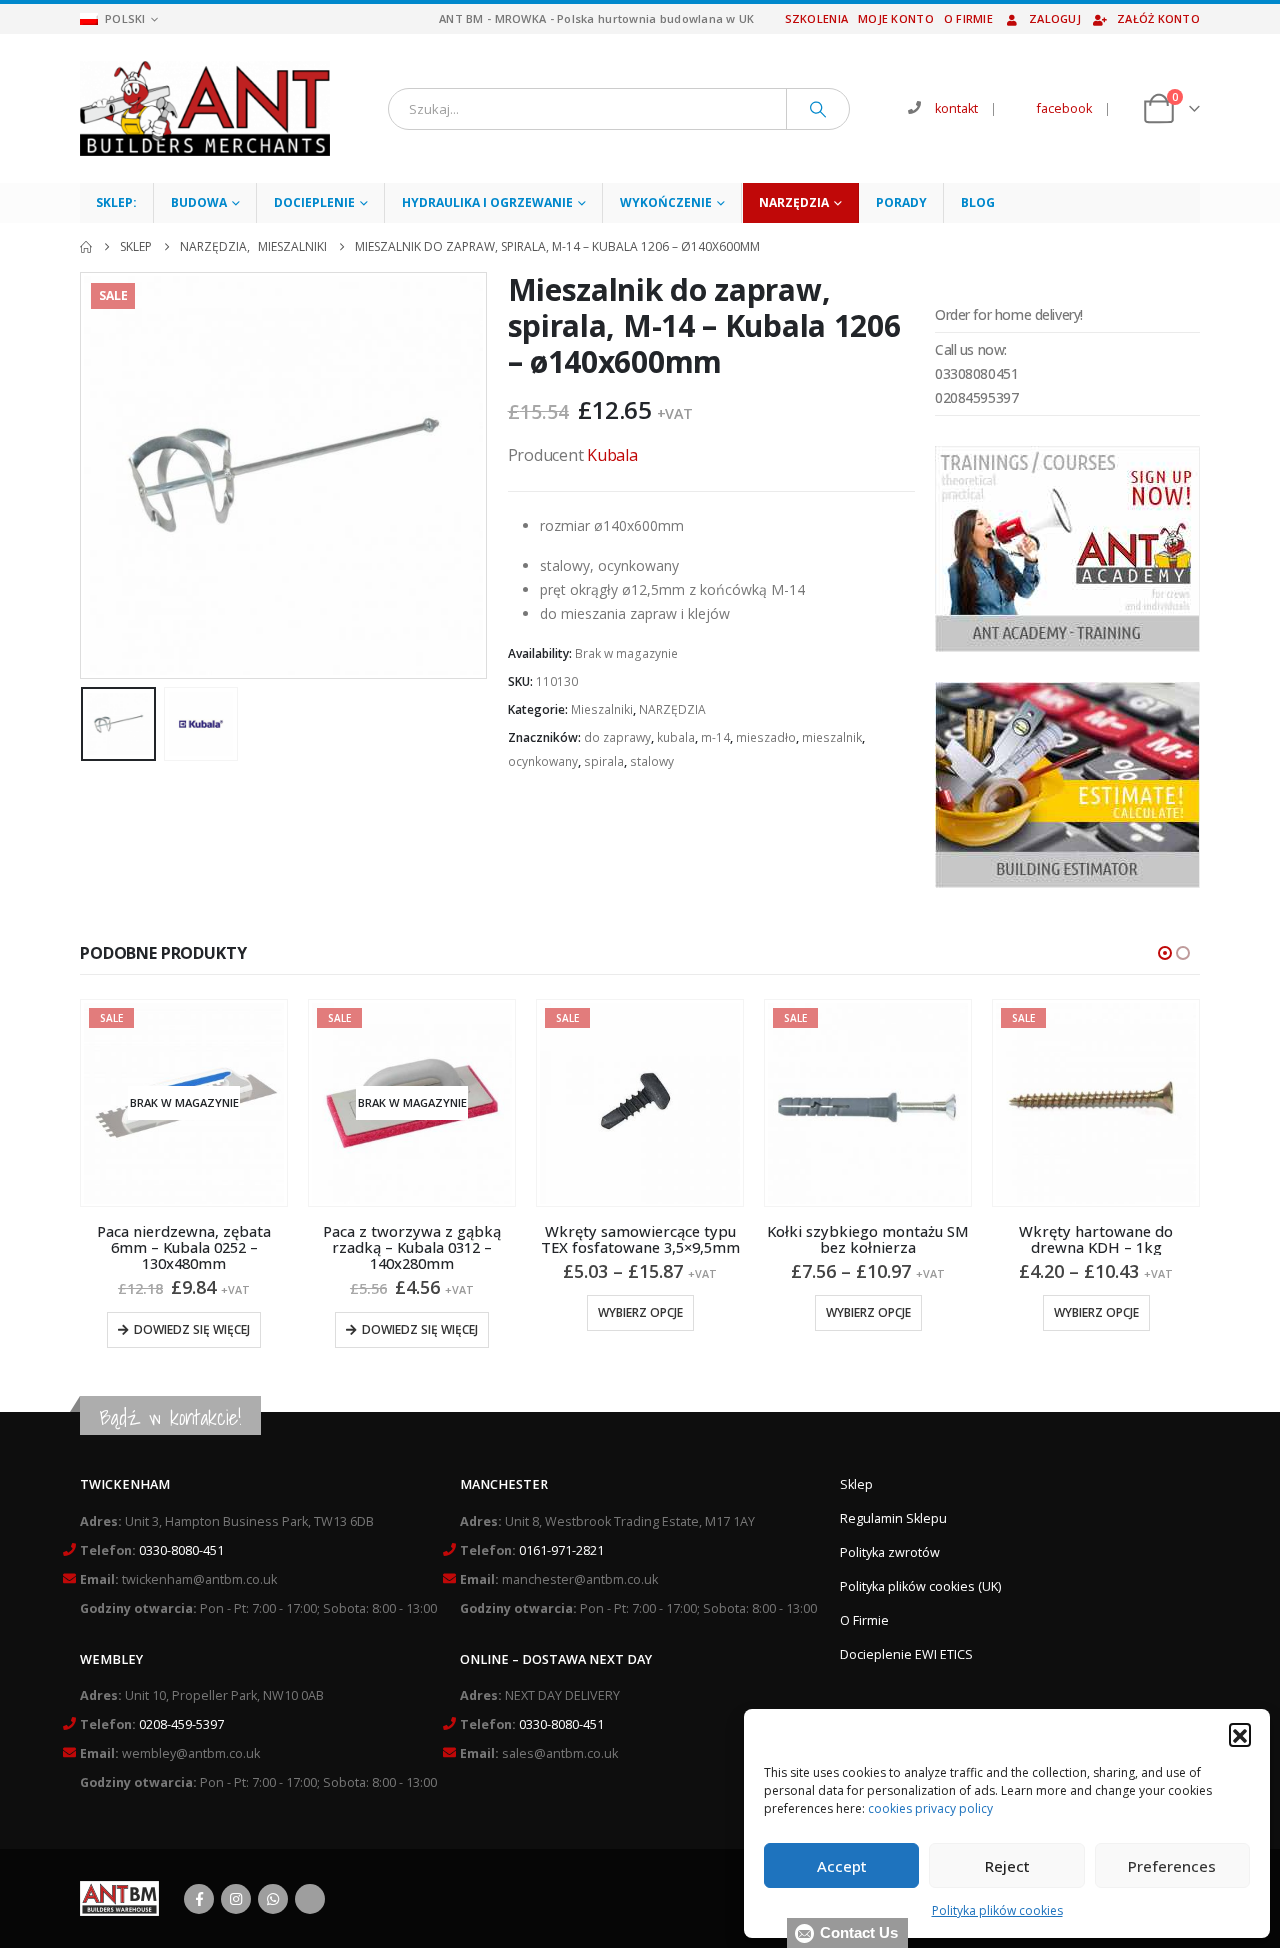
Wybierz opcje (640, 1312)
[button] (1240, 1734)
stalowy (652, 761)
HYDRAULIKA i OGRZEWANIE (487, 202)
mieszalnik (832, 737)
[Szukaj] (818, 109)
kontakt (956, 108)
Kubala (612, 455)
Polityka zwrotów (890, 1552)
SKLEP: (116, 202)
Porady (901, 202)
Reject (1007, 1866)
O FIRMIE (968, 18)
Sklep (856, 1484)
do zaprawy (617, 737)
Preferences (1172, 1866)
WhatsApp (273, 1899)
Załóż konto (1158, 18)
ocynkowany (543, 761)
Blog (978, 202)
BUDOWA (199, 202)
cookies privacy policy (930, 1808)
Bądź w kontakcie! (170, 1417)
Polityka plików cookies (997, 1910)
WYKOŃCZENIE (666, 202)
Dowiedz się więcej (192, 1329)
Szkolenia (816, 18)
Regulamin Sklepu (893, 1518)
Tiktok (310, 1899)
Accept (842, 1866)
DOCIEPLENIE (314, 202)
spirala (604, 761)
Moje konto (896, 18)
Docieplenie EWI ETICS (906, 1654)
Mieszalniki (602, 709)
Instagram (236, 1899)
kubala (676, 737)
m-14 (715, 737)
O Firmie (864, 1620)
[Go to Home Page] (86, 247)
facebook (1064, 108)
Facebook (199, 1899)
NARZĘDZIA (794, 202)
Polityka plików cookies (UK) (920, 1586)
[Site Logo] (205, 108)
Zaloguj (1055, 18)
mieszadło (766, 737)
